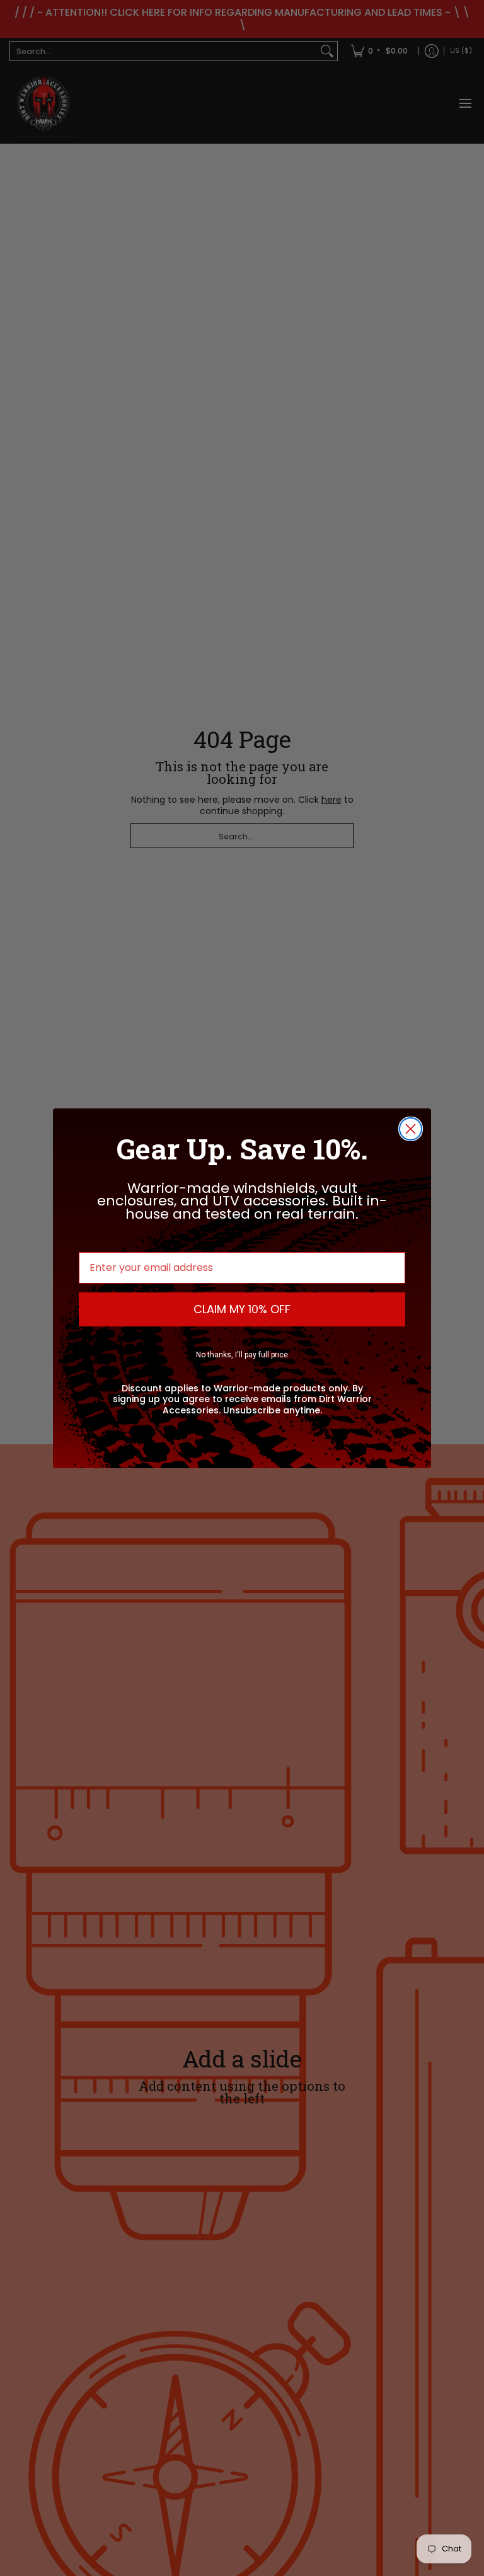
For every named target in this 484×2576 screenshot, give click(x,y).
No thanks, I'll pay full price (242, 1355)
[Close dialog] (411, 1129)
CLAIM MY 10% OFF (242, 1309)
